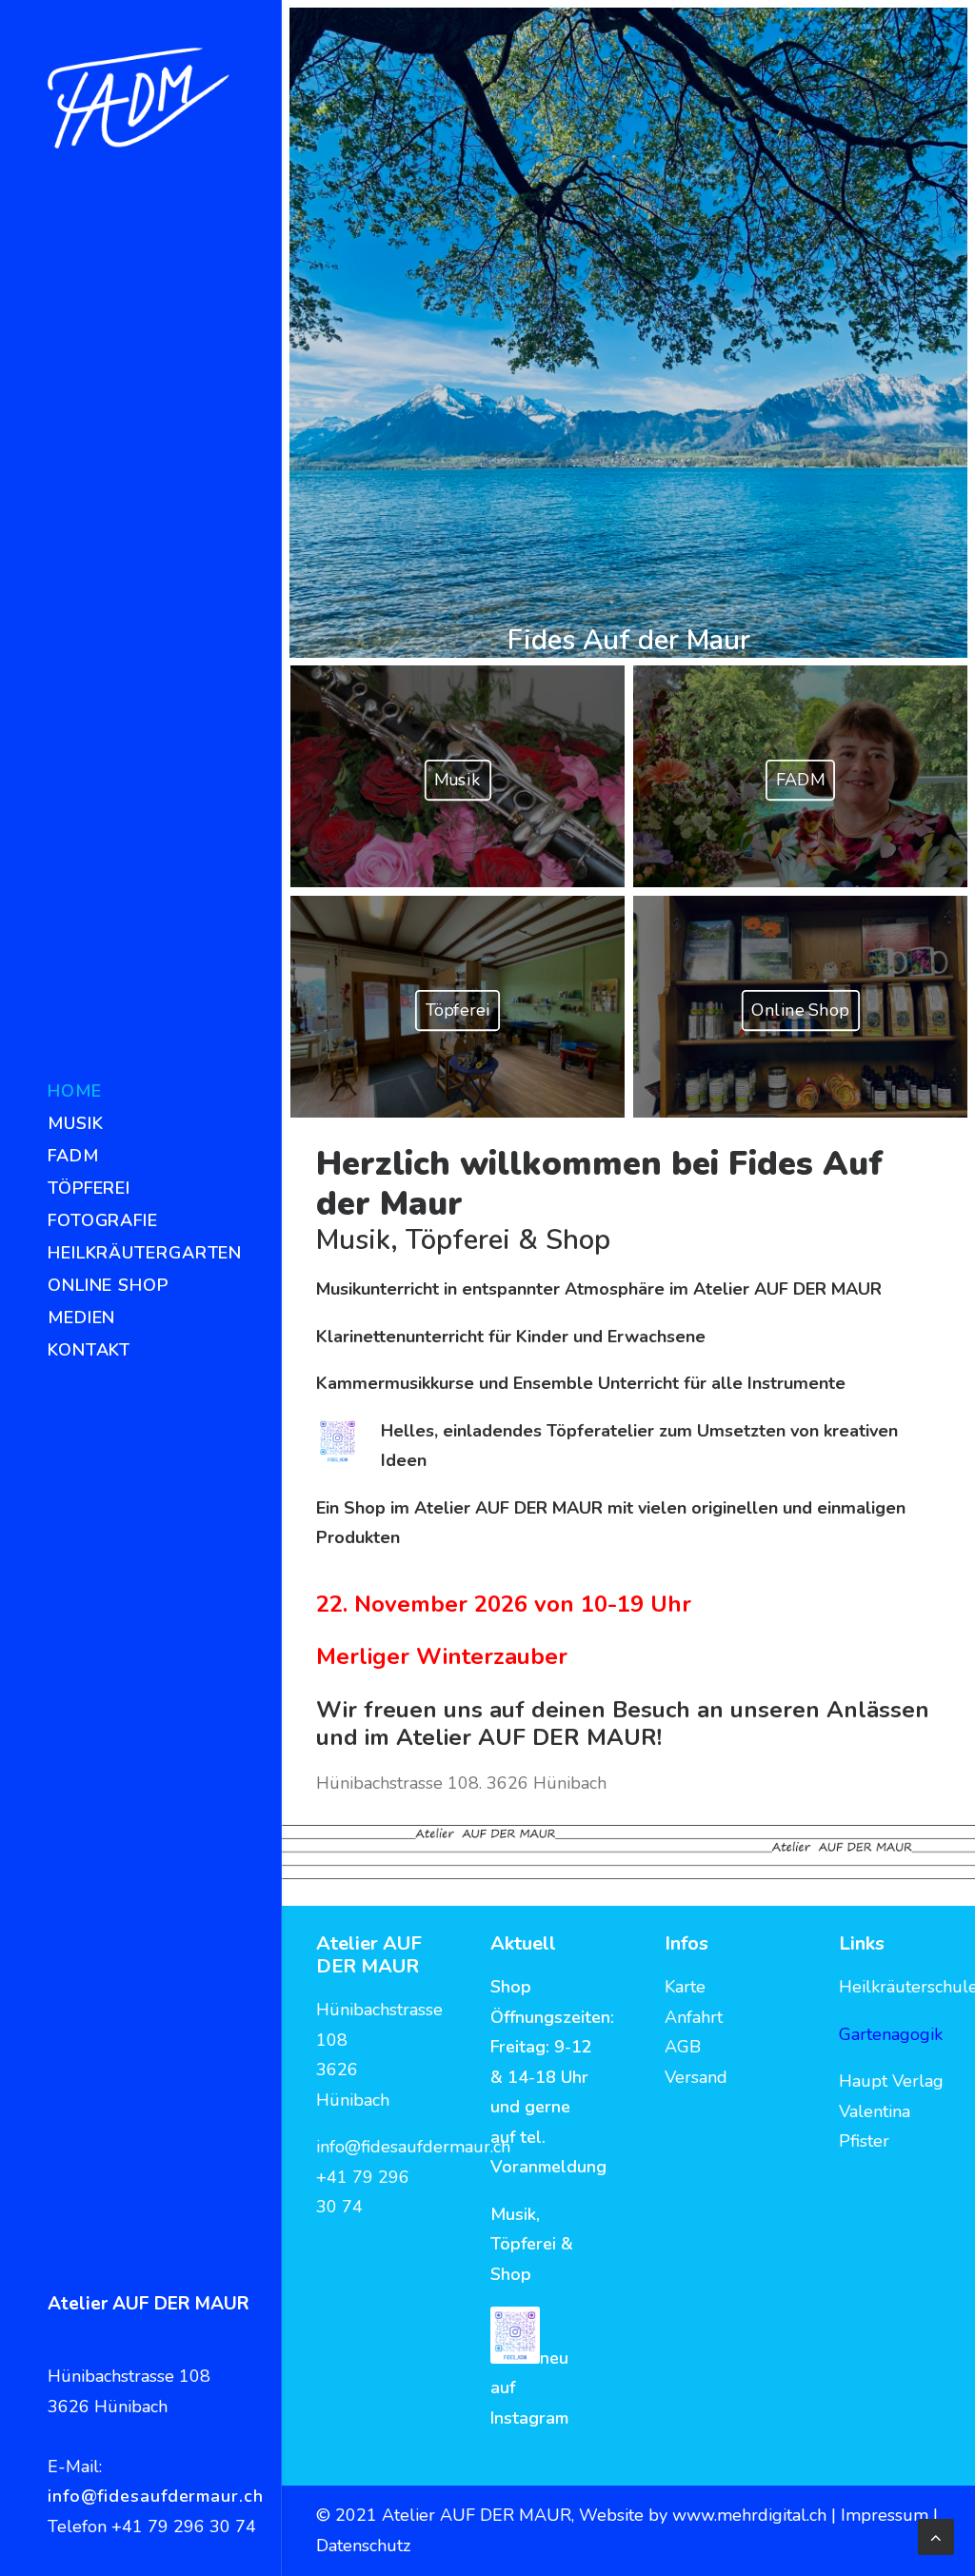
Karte (685, 1987)
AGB (683, 2047)
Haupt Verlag (891, 2081)
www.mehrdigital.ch (749, 2515)
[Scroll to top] (936, 2535)
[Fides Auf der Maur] (139, 98)
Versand (696, 2077)
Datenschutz (363, 2546)
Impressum (887, 2515)
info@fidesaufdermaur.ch (156, 2496)
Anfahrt (694, 2017)
